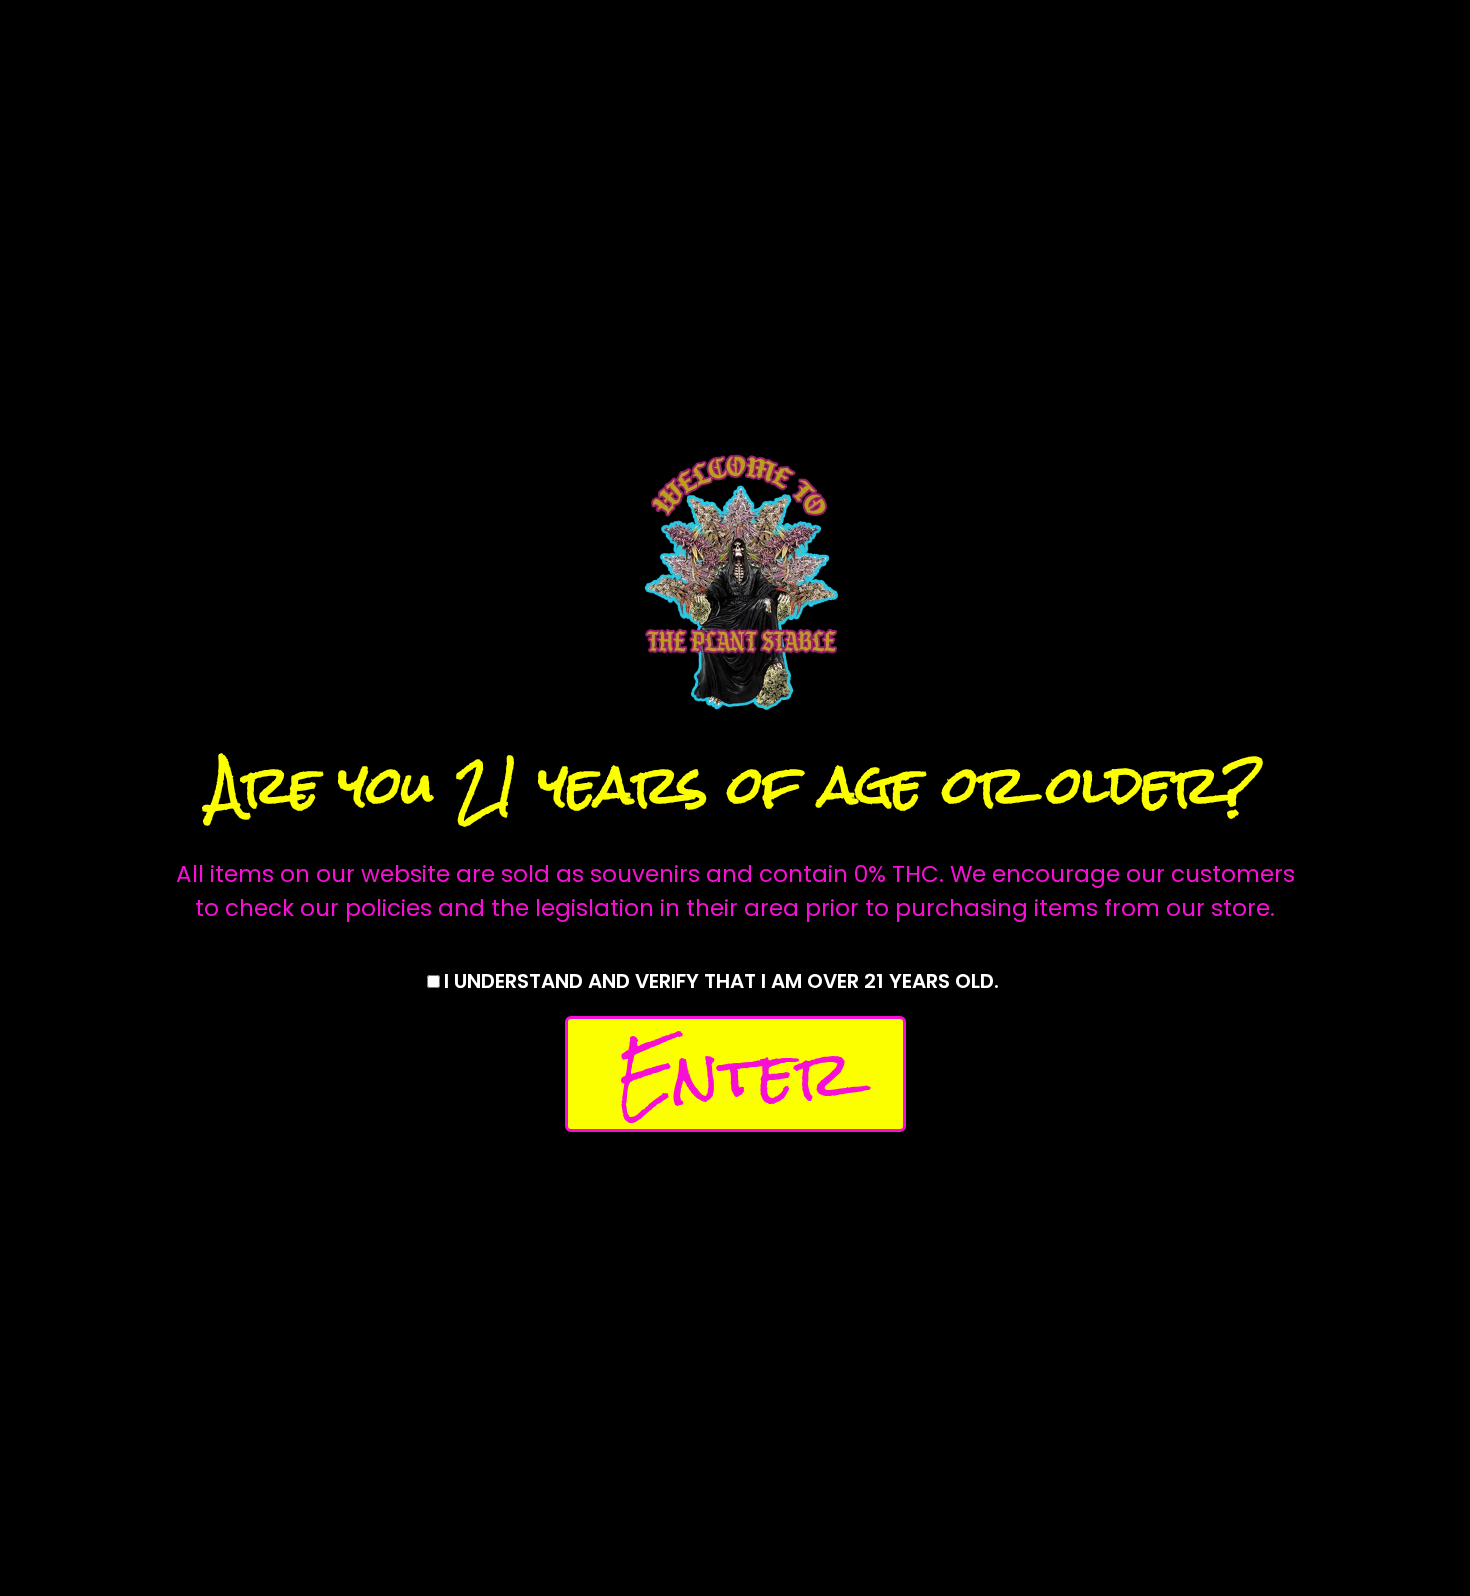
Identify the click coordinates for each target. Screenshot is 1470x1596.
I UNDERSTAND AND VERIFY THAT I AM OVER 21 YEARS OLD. (721, 981)
